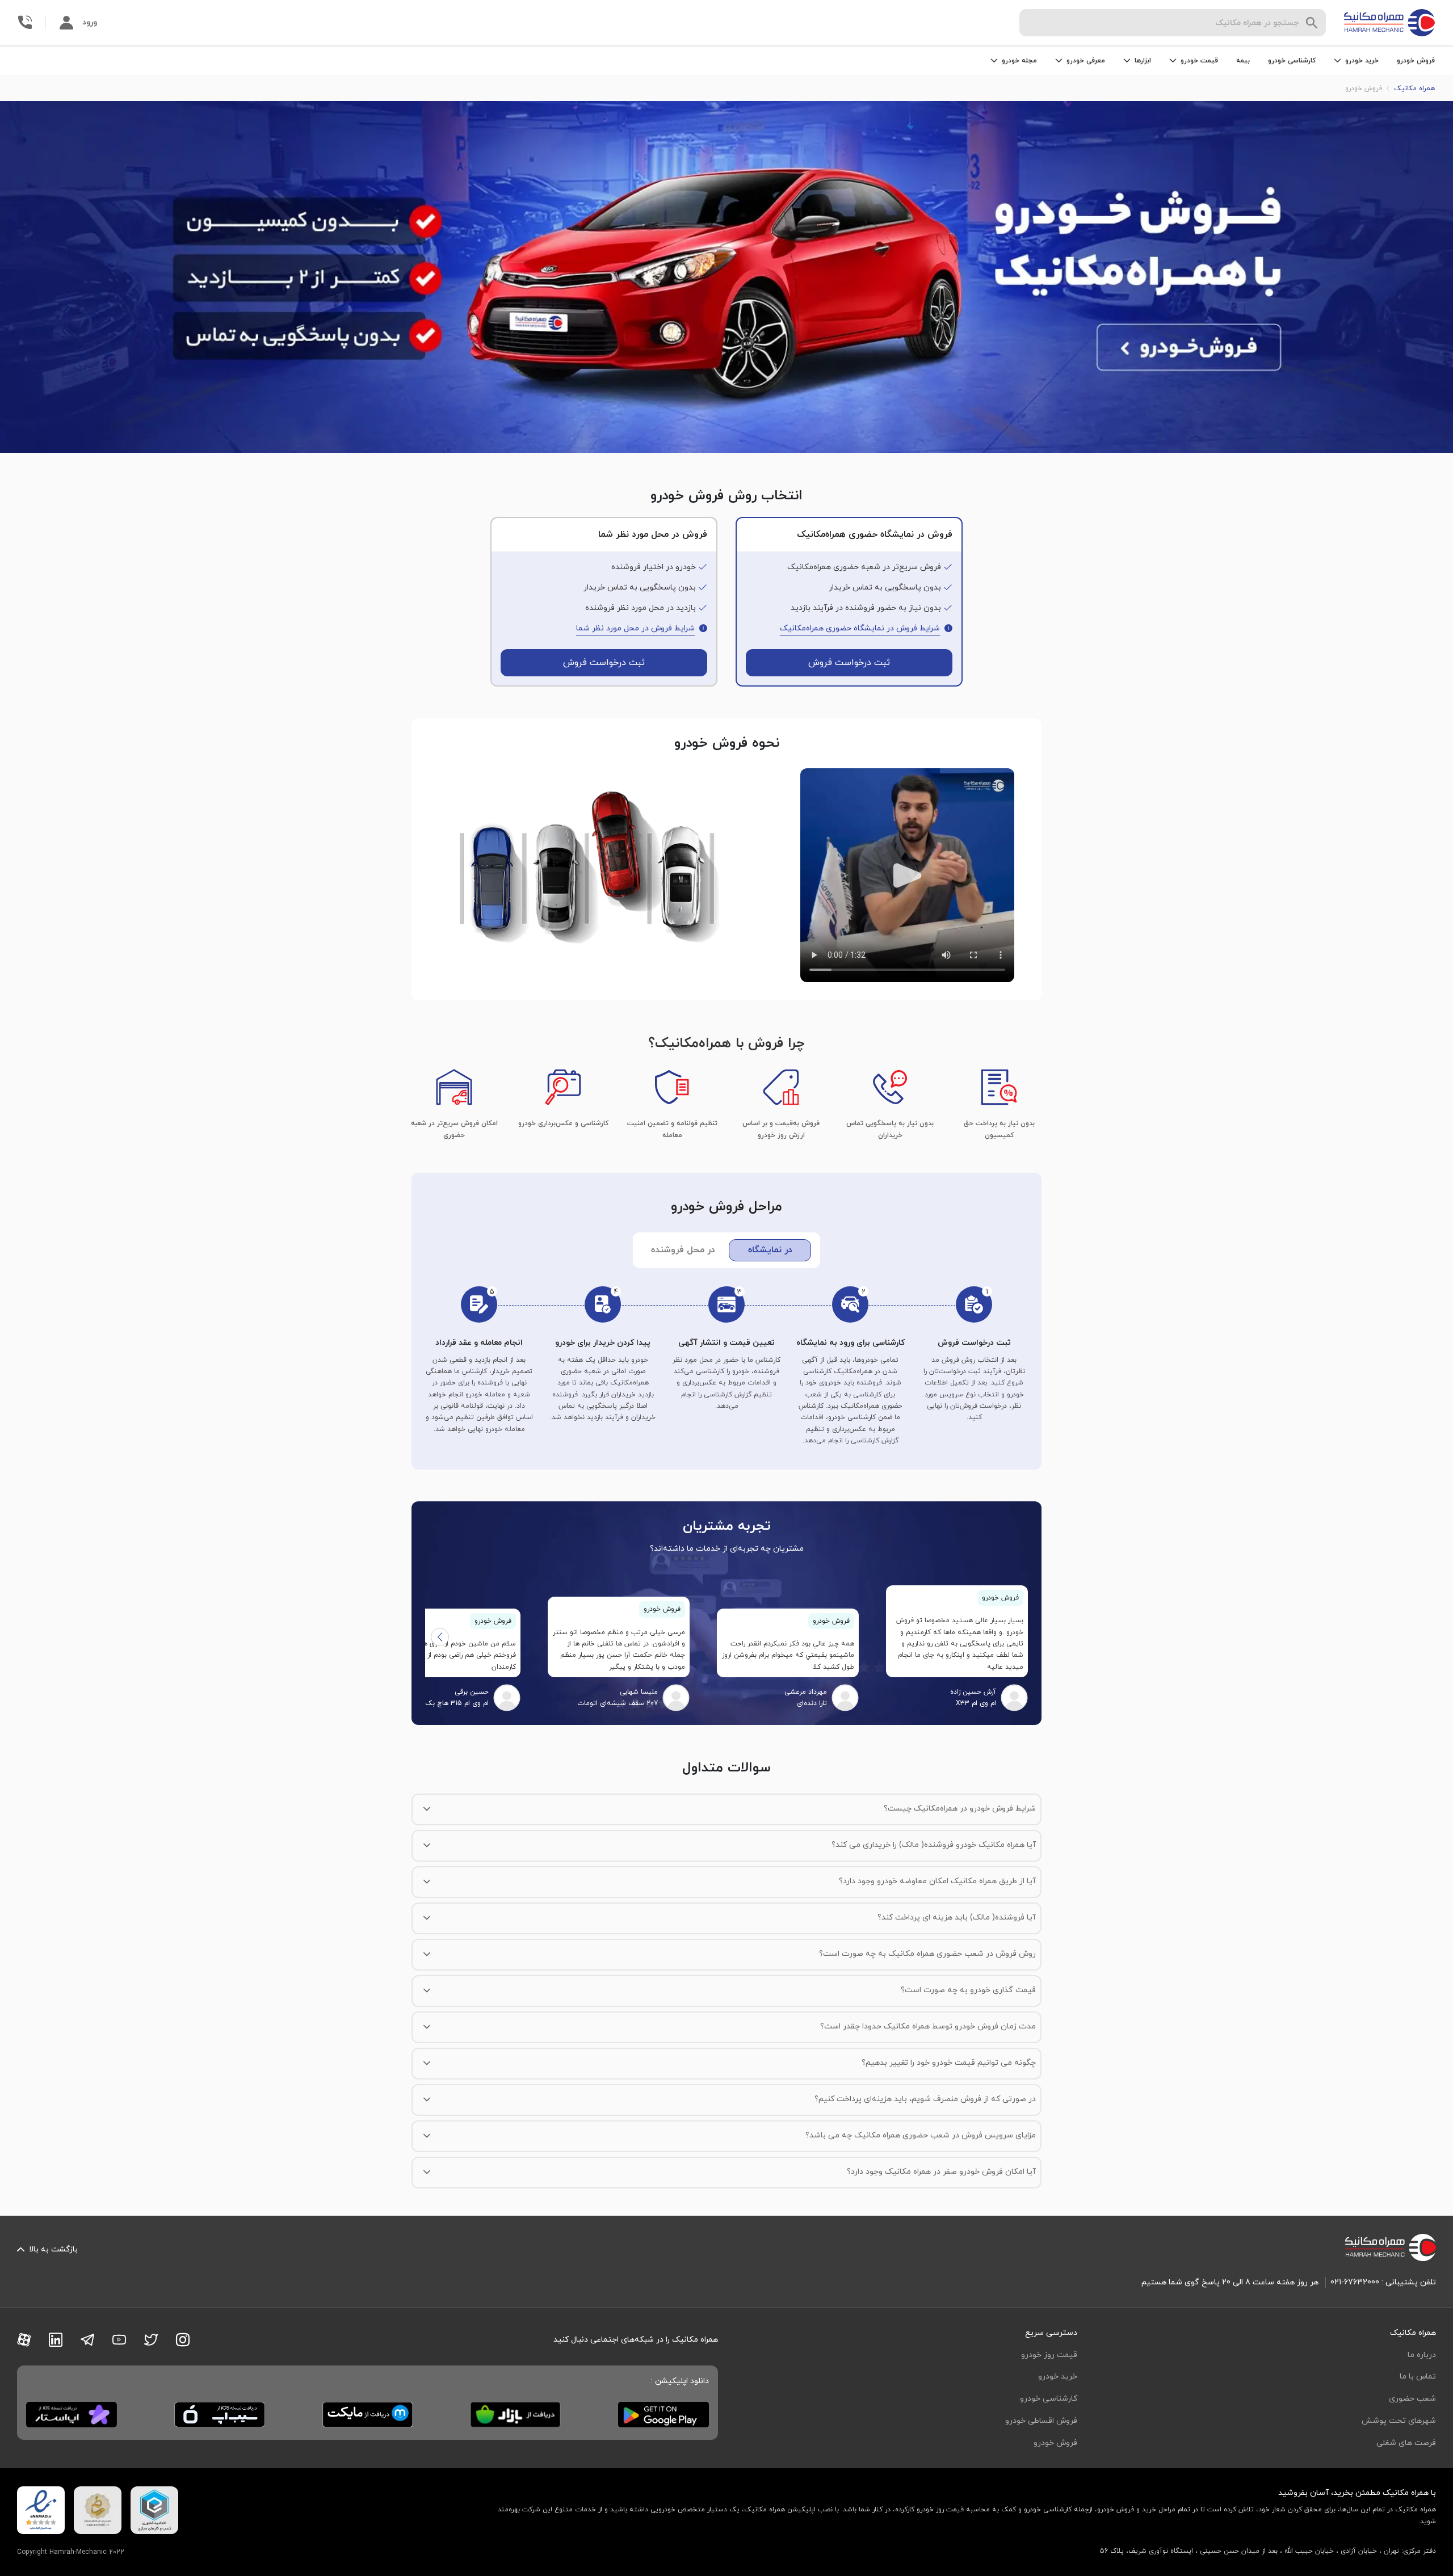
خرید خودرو (1058, 2377)
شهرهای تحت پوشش (1399, 2421)
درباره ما (1422, 2355)
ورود (90, 22)
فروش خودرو (1416, 61)
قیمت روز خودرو (1049, 2355)
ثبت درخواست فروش (849, 663)
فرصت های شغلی (1406, 2443)
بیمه (1243, 61)
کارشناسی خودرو (1292, 61)
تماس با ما (1418, 2377)
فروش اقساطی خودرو (1041, 2421)
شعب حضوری (1412, 2399)
